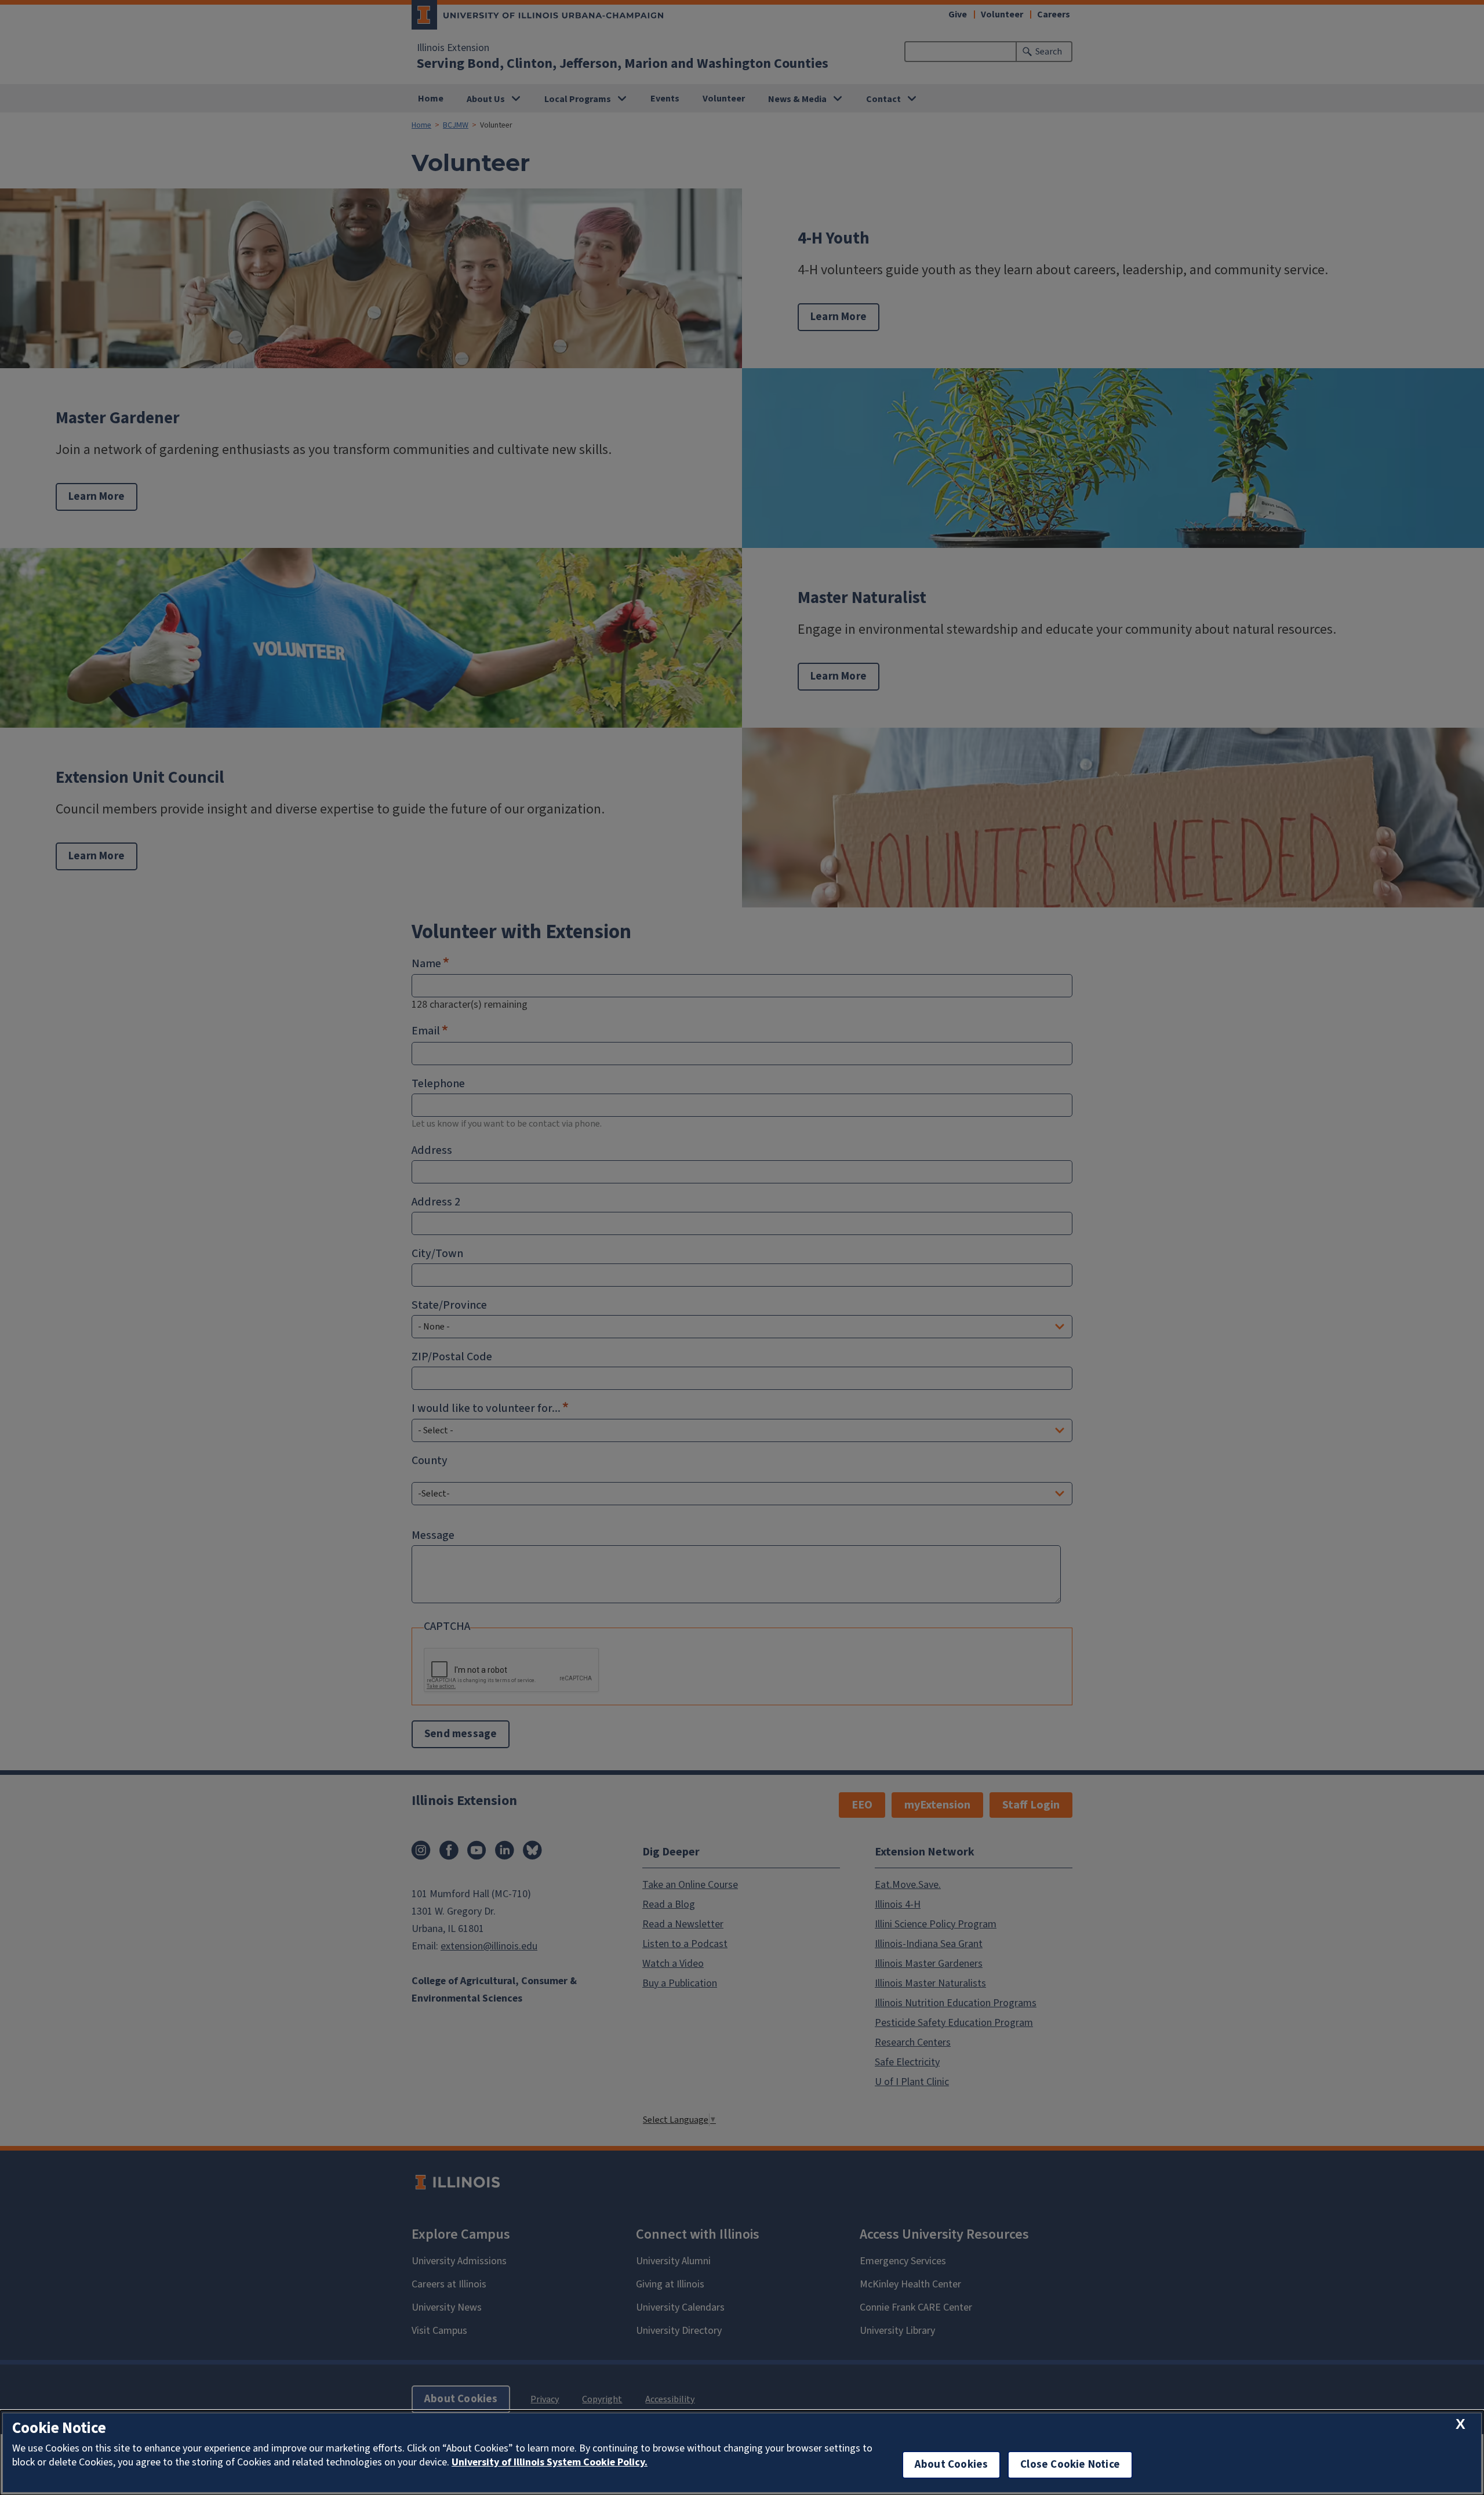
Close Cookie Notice (1070, 2465)
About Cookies (951, 2465)
